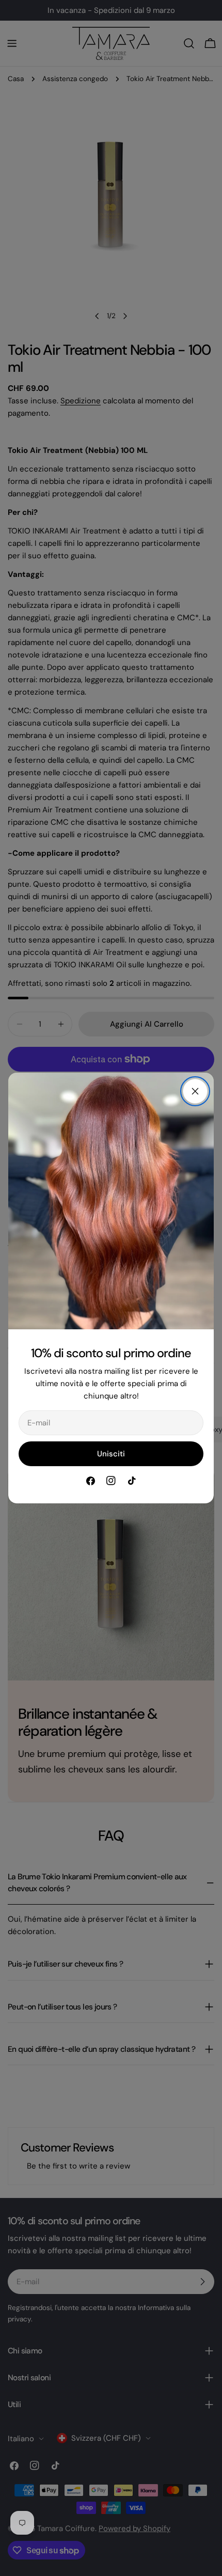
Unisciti (111, 1454)
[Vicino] (195, 1091)
